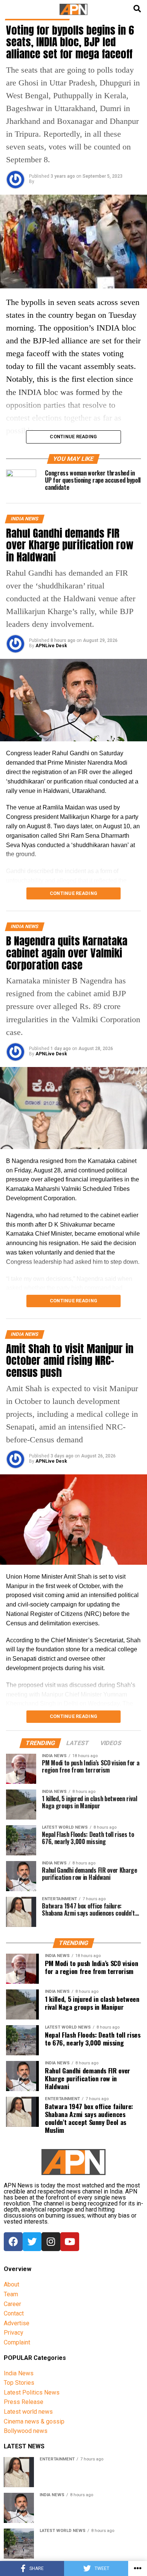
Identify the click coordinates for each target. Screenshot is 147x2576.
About (11, 2284)
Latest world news (28, 2412)
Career (12, 2304)
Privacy (14, 2333)
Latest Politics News (32, 2392)
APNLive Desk (51, 646)
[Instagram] (51, 2242)
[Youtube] (70, 2242)
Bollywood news (26, 2431)
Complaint (17, 2342)
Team (11, 2294)
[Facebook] (13, 2242)
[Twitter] (32, 2242)
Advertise (17, 2323)
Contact (14, 2313)
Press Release (24, 2402)
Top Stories (19, 2383)
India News (19, 2373)
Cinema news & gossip (34, 2421)
